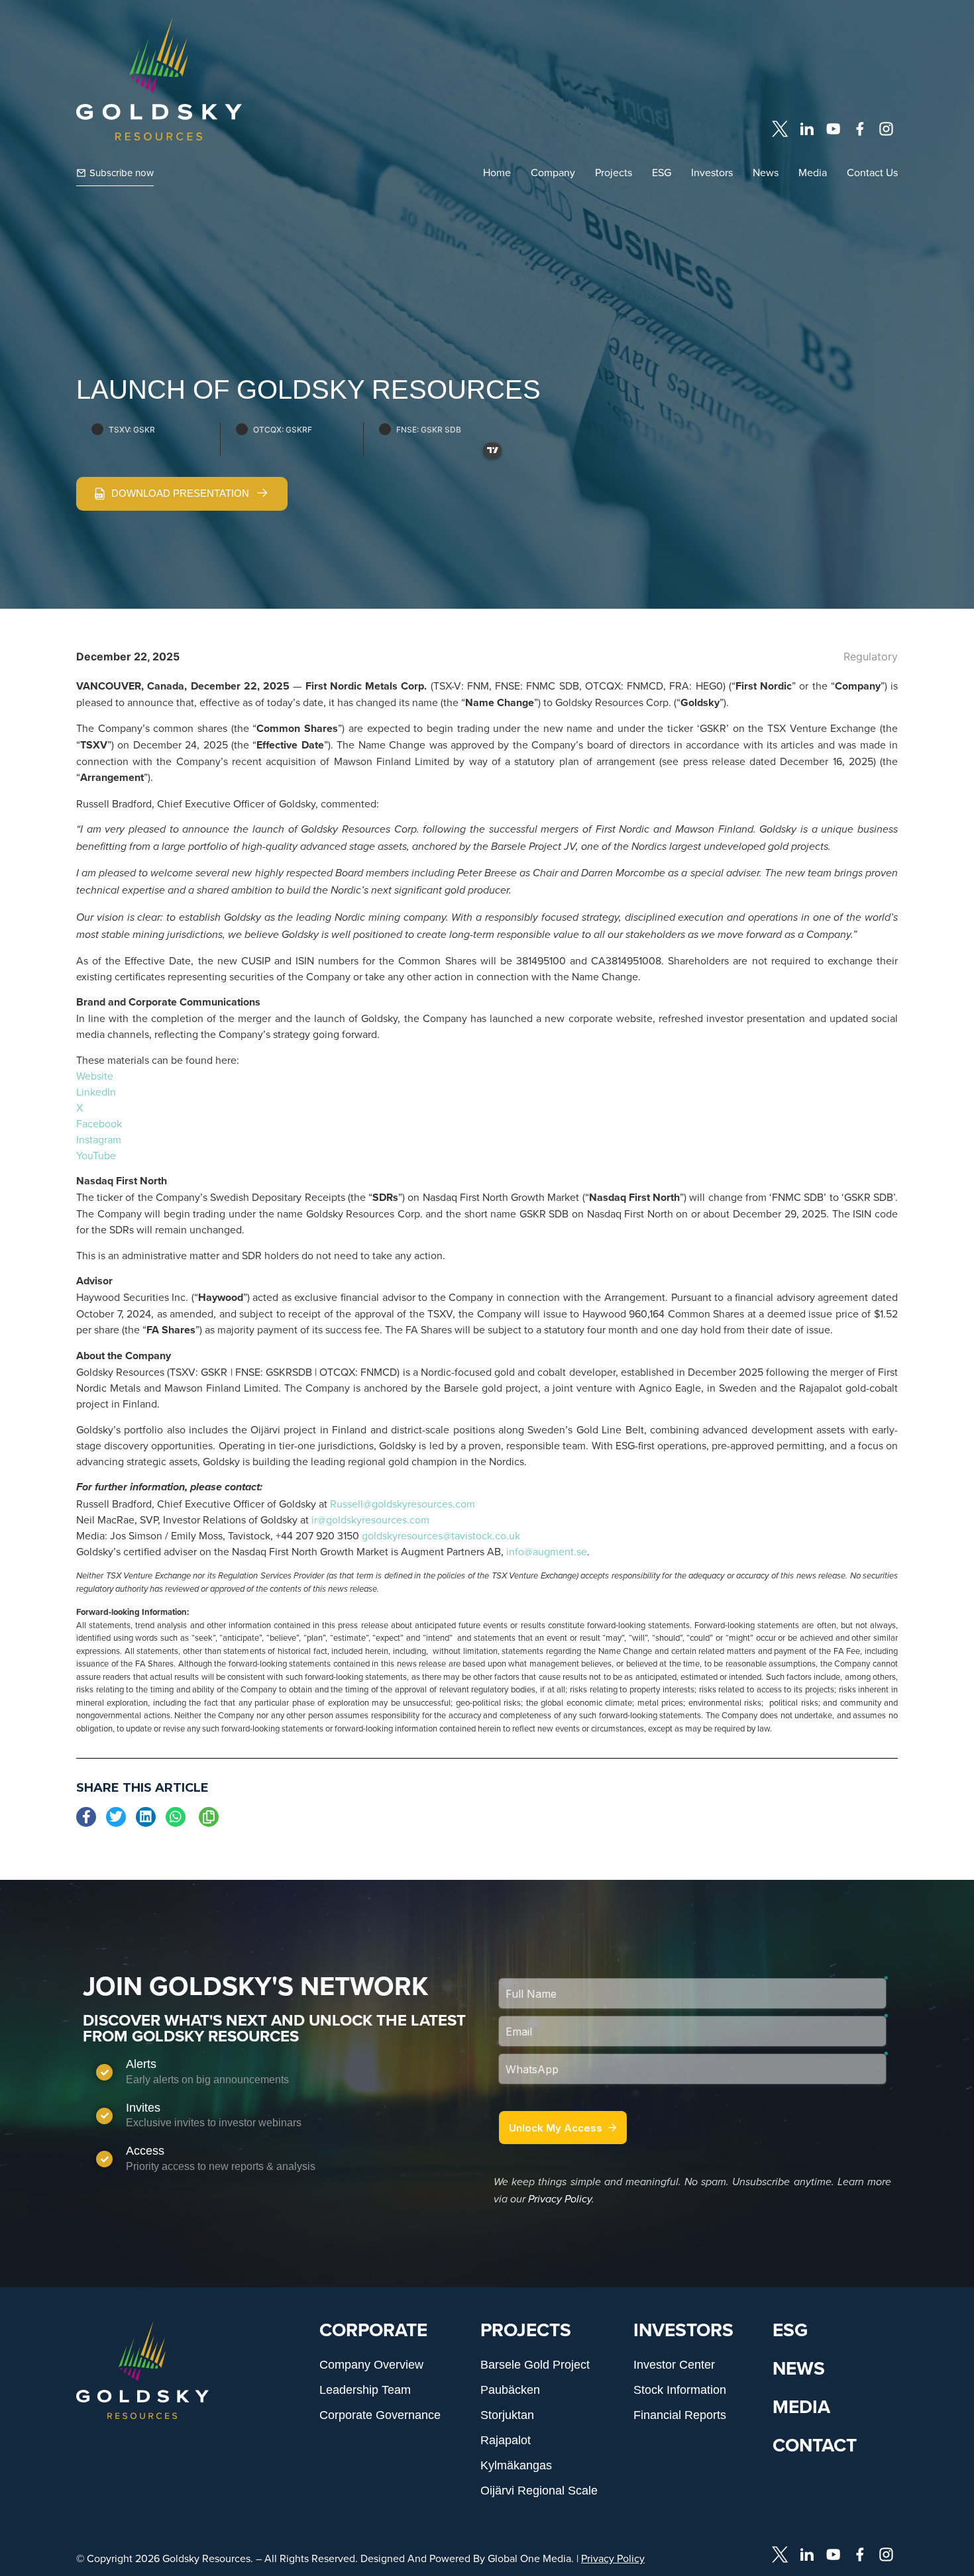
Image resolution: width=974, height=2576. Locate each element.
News (766, 172)
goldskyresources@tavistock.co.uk (441, 1535)
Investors (712, 172)
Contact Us (872, 172)
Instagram (99, 1139)
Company (553, 172)
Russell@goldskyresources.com (403, 1504)
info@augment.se (547, 1551)
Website (95, 1076)
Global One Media (529, 2558)
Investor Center (674, 2365)
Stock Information (680, 2390)
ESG (662, 172)
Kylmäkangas (516, 2465)
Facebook (99, 1123)
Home (497, 172)
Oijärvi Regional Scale (539, 2491)
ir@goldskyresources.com (370, 1520)
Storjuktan (507, 2415)
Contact (815, 2445)
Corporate (373, 2330)
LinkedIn (96, 1092)
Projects (614, 172)
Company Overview (371, 2365)
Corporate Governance (380, 2415)
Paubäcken (510, 2390)
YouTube (96, 1155)
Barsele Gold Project (535, 2365)
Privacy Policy (560, 2199)
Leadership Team (365, 2390)
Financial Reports (680, 2415)
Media (813, 172)
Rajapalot (506, 2440)
